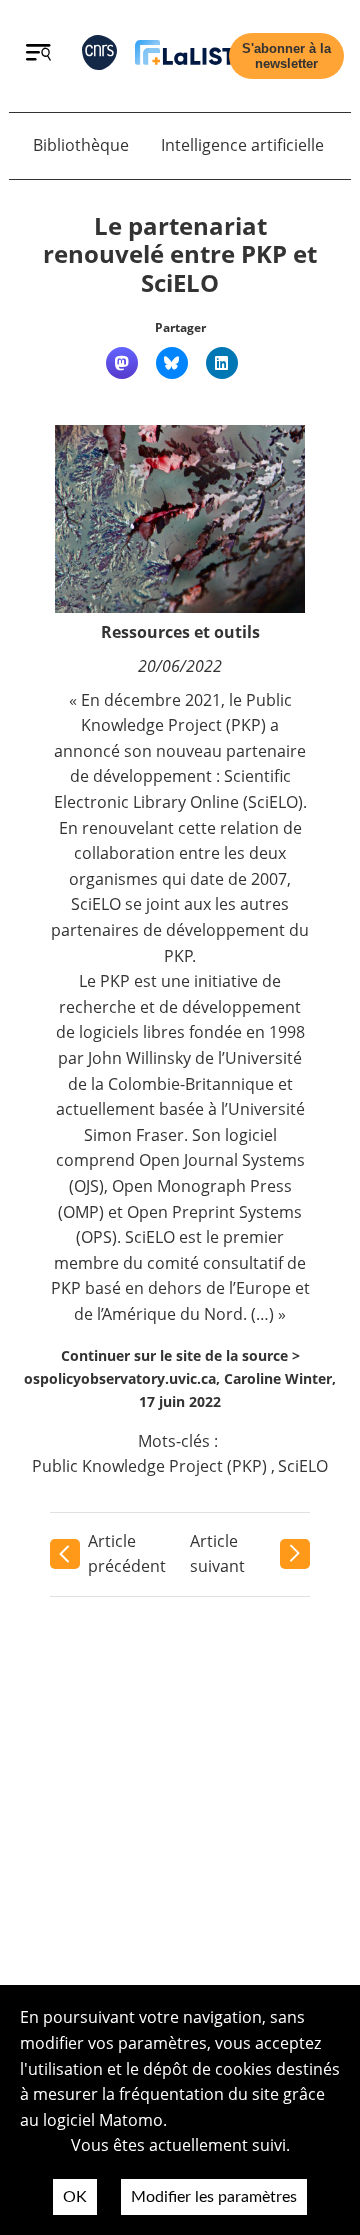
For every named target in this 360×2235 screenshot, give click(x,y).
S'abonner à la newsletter (286, 56)
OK (75, 2197)
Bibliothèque (81, 145)
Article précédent (127, 1554)
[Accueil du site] (185, 56)
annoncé (87, 751)
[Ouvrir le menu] (38, 55)
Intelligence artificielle (242, 145)
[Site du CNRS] (99, 56)
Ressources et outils (180, 632)
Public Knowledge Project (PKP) (149, 1466)
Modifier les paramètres (214, 2197)
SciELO (303, 1466)
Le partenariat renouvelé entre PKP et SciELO (180, 254)
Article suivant (217, 1554)
